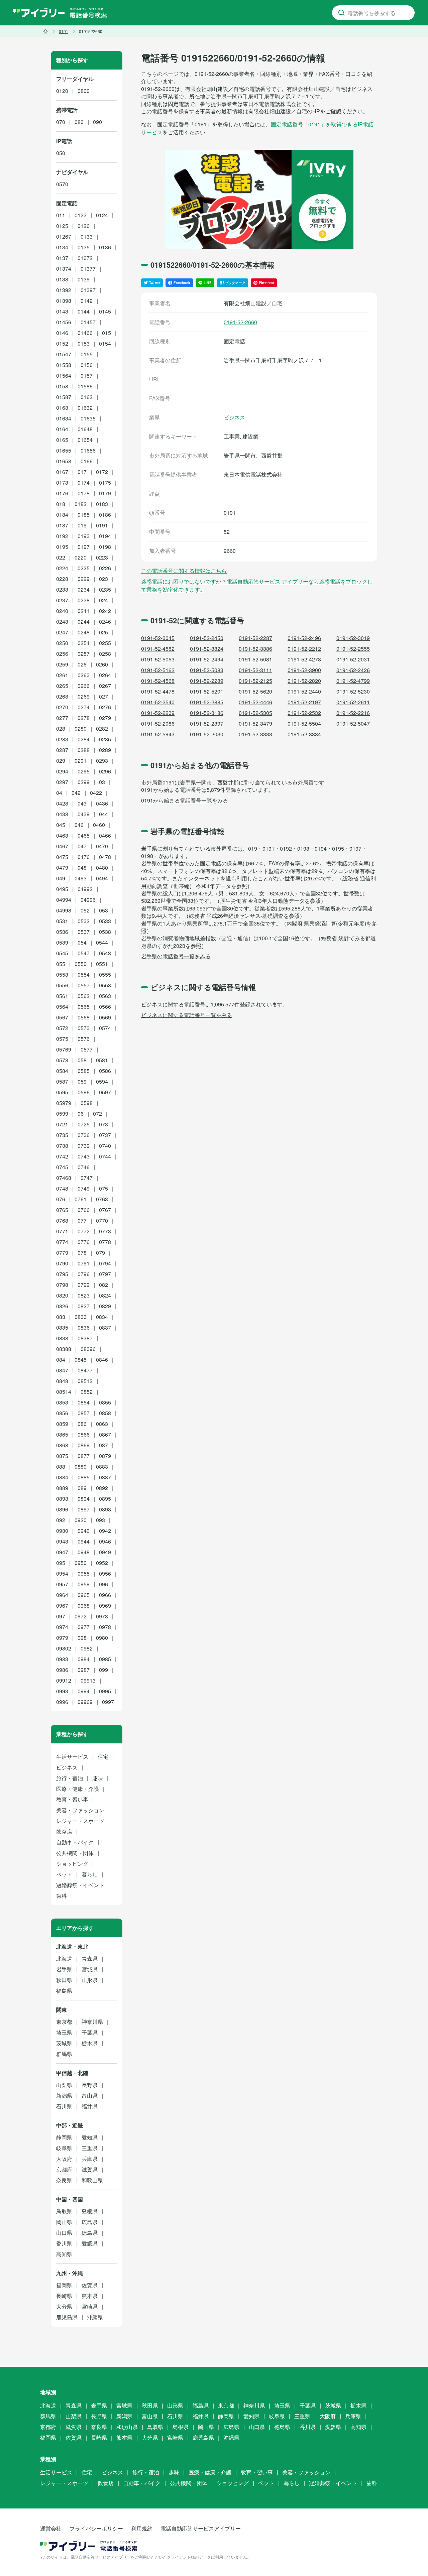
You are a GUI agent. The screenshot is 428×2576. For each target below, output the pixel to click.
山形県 (90, 1980)
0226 (105, 568)
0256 (62, 654)
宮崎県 (90, 2306)
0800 (84, 91)
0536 (62, 932)
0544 (102, 942)
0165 (62, 440)
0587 (62, 1081)
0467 (62, 846)
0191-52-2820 (304, 681)
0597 (105, 1092)
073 (103, 1124)
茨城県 (64, 2043)
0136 (105, 247)
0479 (62, 868)
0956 (105, 1573)
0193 (84, 536)
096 (103, 1584)
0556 (62, 985)
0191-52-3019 (353, 638)
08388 (64, 1349)
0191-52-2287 (255, 638)
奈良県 (64, 2180)
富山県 (90, 2096)
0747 (87, 1178)
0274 (84, 707)
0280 (81, 728)
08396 (88, 1349)
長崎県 (64, 2296)
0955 (84, 1573)
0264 (105, 675)
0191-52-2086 (158, 723)
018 (61, 504)
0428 (62, 803)
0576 (84, 1039)
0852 (87, 1392)
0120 (62, 91)
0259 (62, 664)
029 (61, 761)
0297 (62, 782)
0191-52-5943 (158, 734)
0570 (62, 184)
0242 (105, 611)
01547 (64, 354)
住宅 (103, 1757)
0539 (62, 942)
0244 (84, 622)
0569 (105, 1017)
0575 (62, 1039)
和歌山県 (92, 2180)
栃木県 (90, 2043)
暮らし (90, 1874)
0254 (84, 643)
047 (82, 846)
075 (103, 1188)
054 (82, 942)
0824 (105, 1295)
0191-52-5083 (207, 670)
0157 (87, 376)
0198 (105, 547)
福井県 (90, 2106)
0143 (62, 311)
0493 (81, 878)
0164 (62, 429)
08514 (64, 1392)
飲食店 (64, 1831)
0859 (62, 1424)
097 (61, 1616)
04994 (64, 900)
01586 (85, 386)
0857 (84, 1413)
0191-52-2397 (207, 723)
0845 (81, 1360)
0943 (62, 1541)
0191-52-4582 (158, 649)
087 (103, 1445)
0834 (102, 1317)
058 (82, 1060)
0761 (81, 1199)
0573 (84, 1028)
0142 (87, 301)
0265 (62, 686)
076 (61, 1199)
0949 (105, 1552)
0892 (102, 1488)
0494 (102, 878)
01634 (64, 418)
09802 (64, 1648)
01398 (64, 301)
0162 (87, 397)
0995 (105, 1691)
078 (82, 1253)
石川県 (64, 2106)
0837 (105, 1327)
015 (106, 333)
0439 (84, 814)
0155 (87, 354)
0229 (84, 579)
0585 (84, 1071)
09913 (88, 1680)
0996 (62, 1702)
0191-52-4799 (353, 681)
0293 (102, 761)
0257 (84, 654)
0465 (84, 835)
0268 (62, 696)
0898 (105, 1509)
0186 (105, 515)
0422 (96, 793)
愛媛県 (90, 2243)
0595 (62, 1092)
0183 (102, 504)
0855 (105, 1402)
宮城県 (90, 1969)
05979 (64, 1103)
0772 (84, 1231)
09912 (64, 1680)
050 (61, 153)
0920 (81, 1520)
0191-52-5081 (255, 659)
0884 (62, 1477)
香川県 (64, 2243)
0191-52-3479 (255, 723)
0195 (62, 547)
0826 (62, 1306)
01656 (88, 450)
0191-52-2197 (304, 702)
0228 (62, 579)
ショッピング (72, 1864)
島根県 (90, 2211)
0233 (62, 589)
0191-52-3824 (207, 649)
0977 (84, 1627)
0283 (62, 739)
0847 (62, 1370)
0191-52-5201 (207, 691)
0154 (105, 343)
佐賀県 (90, 2285)
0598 (87, 1103)
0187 (62, 525)
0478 (105, 857)
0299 (84, 782)
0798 (62, 1285)
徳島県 (90, 2233)
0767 (105, 1210)
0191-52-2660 (240, 322)
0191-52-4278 (304, 659)
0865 (62, 1434)
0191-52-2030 (207, 734)
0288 (84, 750)
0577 (87, 1049)
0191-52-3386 (255, 649)
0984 (84, 1659)
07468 (64, 1178)
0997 (108, 1702)
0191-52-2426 (353, 670)
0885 (84, 1477)
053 (103, 910)
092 (61, 1520)
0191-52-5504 (304, 723)
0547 (84, 953)
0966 (105, 1595)
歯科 (62, 1896)
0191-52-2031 (353, 659)
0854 (84, 1402)
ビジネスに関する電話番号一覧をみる (187, 1015)
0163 (62, 408)
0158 (62, 386)
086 (82, 1424)
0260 (102, 664)
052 (85, 910)
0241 (84, 611)
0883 (102, 1466)
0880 (81, 1466)
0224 (62, 568)
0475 (62, 857)
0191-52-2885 (207, 702)
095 (61, 1563)
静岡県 (64, 2137)
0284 (84, 739)
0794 (105, 1263)
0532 (84, 921)
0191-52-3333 (255, 734)
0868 (62, 1445)
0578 (62, 1060)
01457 (88, 322)
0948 (84, 1552)
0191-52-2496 (304, 638)
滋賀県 (90, 2169)
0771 (62, 1231)
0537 (84, 932)
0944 (84, 1541)
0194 (105, 536)
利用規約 (142, 2528)
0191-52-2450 (207, 638)
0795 (62, 1274)
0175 (105, 482)
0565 (84, 1007)
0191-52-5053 (158, 659)
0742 (62, 1156)
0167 (62, 472)
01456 (64, 322)
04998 (64, 910)
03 (102, 782)
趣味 (98, 1778)
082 (103, 1285)
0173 (62, 482)
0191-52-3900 (304, 670)
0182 (81, 504)
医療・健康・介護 (78, 1789)
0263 (84, 675)
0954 (62, 1573)
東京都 (64, 2022)
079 (100, 1253)
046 (79, 825)
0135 (84, 247)
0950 (81, 1563)
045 (61, 825)
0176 (62, 493)
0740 (105, 1146)
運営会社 (51, 2528)
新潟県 (64, 2096)
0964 (62, 1595)
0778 (105, 1242)
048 (82, 868)
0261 (62, 675)
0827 (84, 1306)
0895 (105, 1499)
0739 (84, 1146)
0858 (105, 1413)
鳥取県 (64, 2211)
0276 (105, 707)
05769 (64, 1049)
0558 (105, 985)
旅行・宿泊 (70, 1778)
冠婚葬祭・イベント (80, 1885)
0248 (84, 632)
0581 (102, 1060)
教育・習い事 (72, 1799)
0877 (84, 1456)
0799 (84, 1285)
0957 (62, 1584)
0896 (62, 1509)
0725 (84, 1124)
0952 (102, 1563)
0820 (62, 1295)
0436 (102, 803)
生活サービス (72, 1757)
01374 (64, 269)
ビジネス (234, 417)
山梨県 (64, 2085)
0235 (105, 589)
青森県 (90, 1958)
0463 (62, 835)
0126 (84, 226)
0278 (84, 718)
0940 (84, 1531)
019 (82, 525)
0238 (84, 600)
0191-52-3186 (207, 713)
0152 (62, 343)
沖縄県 (95, 2317)
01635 (88, 418)
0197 (84, 547)
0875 (62, 1456)
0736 (84, 1135)
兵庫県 (90, 2159)
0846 (102, 1360)
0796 (84, 1274)
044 (103, 814)
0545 (62, 953)
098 (82, 1638)
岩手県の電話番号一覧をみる (176, 956)
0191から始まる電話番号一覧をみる (185, 800)
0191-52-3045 (158, 638)
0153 (84, 343)
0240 (62, 611)
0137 (62, 258)
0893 (62, 1499)
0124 (102, 215)
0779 (62, 1253)
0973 (102, 1616)
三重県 (90, 2148)
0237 (62, 600)
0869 (84, 1445)
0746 (84, 1167)
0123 (81, 215)
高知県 (64, 2254)
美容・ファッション (80, 1810)
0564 (62, 1007)
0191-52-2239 (158, 713)
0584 (62, 1071)
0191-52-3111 (255, 670)
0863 (102, 1424)
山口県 (64, 2233)
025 (103, 632)
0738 (62, 1146)
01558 (64, 365)
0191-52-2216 (353, 713)
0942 (105, 1531)
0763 (102, 1199)
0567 (62, 1017)
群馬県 (64, 2054)
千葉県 (90, 2032)
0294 (62, 771)
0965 (84, 1595)
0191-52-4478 (158, 691)
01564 (64, 376)
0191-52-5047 (353, 723)
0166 (87, 461)
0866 (84, 1434)
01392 (64, 290)
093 (100, 1520)
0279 (105, 718)
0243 (62, 622)
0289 (105, 750)
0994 (84, 1691)
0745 (62, 1167)
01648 (85, 429)
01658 (64, 461)
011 (61, 215)
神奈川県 (92, 2022)
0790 (62, 1263)
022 (61, 557)
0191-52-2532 (304, 713)
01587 (64, 397)
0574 (105, 1028)
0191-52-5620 (255, 691)
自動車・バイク (75, 1842)
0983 (62, 1659)
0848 (62, 1381)
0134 (62, 247)
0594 (102, 1081)
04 (59, 793)
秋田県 (64, 1980)
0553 (62, 974)
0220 (81, 557)
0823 (84, 1295)
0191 (102, 525)
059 (82, 1081)
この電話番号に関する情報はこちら (184, 571)
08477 (85, 1370)
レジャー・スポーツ (80, 1821)
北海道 (64, 1958)
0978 (105, 1627)
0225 (84, 568)
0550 (81, 964)
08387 (85, 1338)
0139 (84, 279)
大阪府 (64, 2159)
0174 (84, 482)
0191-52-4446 (255, 702)
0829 (105, 1306)
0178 (84, 493)
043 (82, 803)
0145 (105, 311)
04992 (85, 889)
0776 (84, 1242)
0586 (105, 1071)
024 (103, 600)
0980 (102, 1638)
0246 (105, 622)
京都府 (64, 2169)
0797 (105, 1274)
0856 (62, 1413)
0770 (102, 1220)
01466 (85, 333)
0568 (84, 1017)
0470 (102, 846)
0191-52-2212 (304, 649)
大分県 (64, 2306)
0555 (105, 974)
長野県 (90, 2085)
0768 (62, 1220)
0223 (102, 557)
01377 (88, 269)
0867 (105, 1434)
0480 (102, 868)
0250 (62, 643)
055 (61, 964)
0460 (99, 825)
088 (61, 1466)
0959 (84, 1584)
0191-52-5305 (255, 713)
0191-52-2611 (353, 702)
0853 (62, 1402)
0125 (62, 226)
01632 (85, 408)
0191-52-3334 (304, 734)
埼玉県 (64, 2032)
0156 (87, 365)
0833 (81, 1317)
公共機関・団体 (75, 1853)
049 (61, 878)
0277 (62, 718)
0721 (62, 1124)
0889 (62, 1488)
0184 (62, 515)
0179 (105, 493)
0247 (62, 632)
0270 (62, 707)
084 (61, 1360)
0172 (102, 472)
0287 (62, 750)
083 (61, 1317)
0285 (105, 739)
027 (103, 696)
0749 (84, 1188)
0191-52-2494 (207, 659)
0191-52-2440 (304, 691)
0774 (62, 1242)
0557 (84, 985)
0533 (105, 921)
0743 (84, 1156)
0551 (102, 964)
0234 (84, 589)
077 (82, 1220)
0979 (62, 1638)
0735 (62, 1135)
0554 (84, 974)
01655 (64, 450)
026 (82, 664)
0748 (62, 1188)
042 (76, 793)
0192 (62, 536)
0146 (62, 333)
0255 (105, 643)
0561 (62, 996)
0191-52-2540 (158, 702)
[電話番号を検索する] (341, 13)
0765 (62, 1210)
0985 (105, 1659)
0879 (105, 1456)
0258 (105, 654)
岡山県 (64, 2222)
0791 (84, 1263)
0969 (105, 1606)
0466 (105, 835)
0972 (81, 1616)
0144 (84, 311)
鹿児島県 (67, 2317)
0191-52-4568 (158, 681)
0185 (84, 515)
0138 (62, 279)
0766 (84, 1210)
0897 (84, 1509)
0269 (84, 696)
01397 (88, 290)
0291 (81, 761)
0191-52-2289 (207, 681)
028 (61, 728)
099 (103, 1670)
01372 (85, 258)
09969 (85, 1702)
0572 (62, 1028)
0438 (62, 814)
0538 (105, 932)
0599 (62, 1114)
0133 (87, 236)
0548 (105, 953)
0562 (84, 996)
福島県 (64, 1991)
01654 (85, 440)
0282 (102, 728)
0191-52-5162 (158, 670)
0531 (62, 921)
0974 (62, 1627)
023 (103, 579)
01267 (64, 236)
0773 (105, 1231)
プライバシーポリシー (96, 2528)
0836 (84, 1327)
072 (97, 1114)
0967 (62, 1606)
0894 (84, 1499)
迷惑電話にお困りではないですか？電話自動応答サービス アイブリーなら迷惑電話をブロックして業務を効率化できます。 (257, 585)
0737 (105, 1135)
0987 (84, 1670)
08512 (85, 1381)
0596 (84, 1092)
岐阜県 (64, 2148)
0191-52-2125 (255, 681)
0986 (62, 1670)
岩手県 (64, 1969)
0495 (62, 889)
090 (97, 122)
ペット (64, 1874)
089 (82, 1488)
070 (61, 122)
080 (79, 122)
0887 (105, 1477)
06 (81, 1114)
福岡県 (64, 2285)
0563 (105, 996)
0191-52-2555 (353, 649)
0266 (84, 686)
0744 (105, 1156)
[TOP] (45, 31)
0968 (84, 1606)
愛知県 (90, 2137)
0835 (62, 1327)
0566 (105, 1007)
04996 (88, 900)
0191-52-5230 (353, 691)
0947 (62, 1552)
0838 (62, 1338)
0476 (84, 857)
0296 (105, 771)
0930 (62, 1531)
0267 (105, 686)
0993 (62, 1691)
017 (82, 472)
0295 (84, 771)
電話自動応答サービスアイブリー (201, 2528)
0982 (87, 1648)
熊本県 (90, 2296)
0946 (105, 1541)
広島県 (90, 2222)
